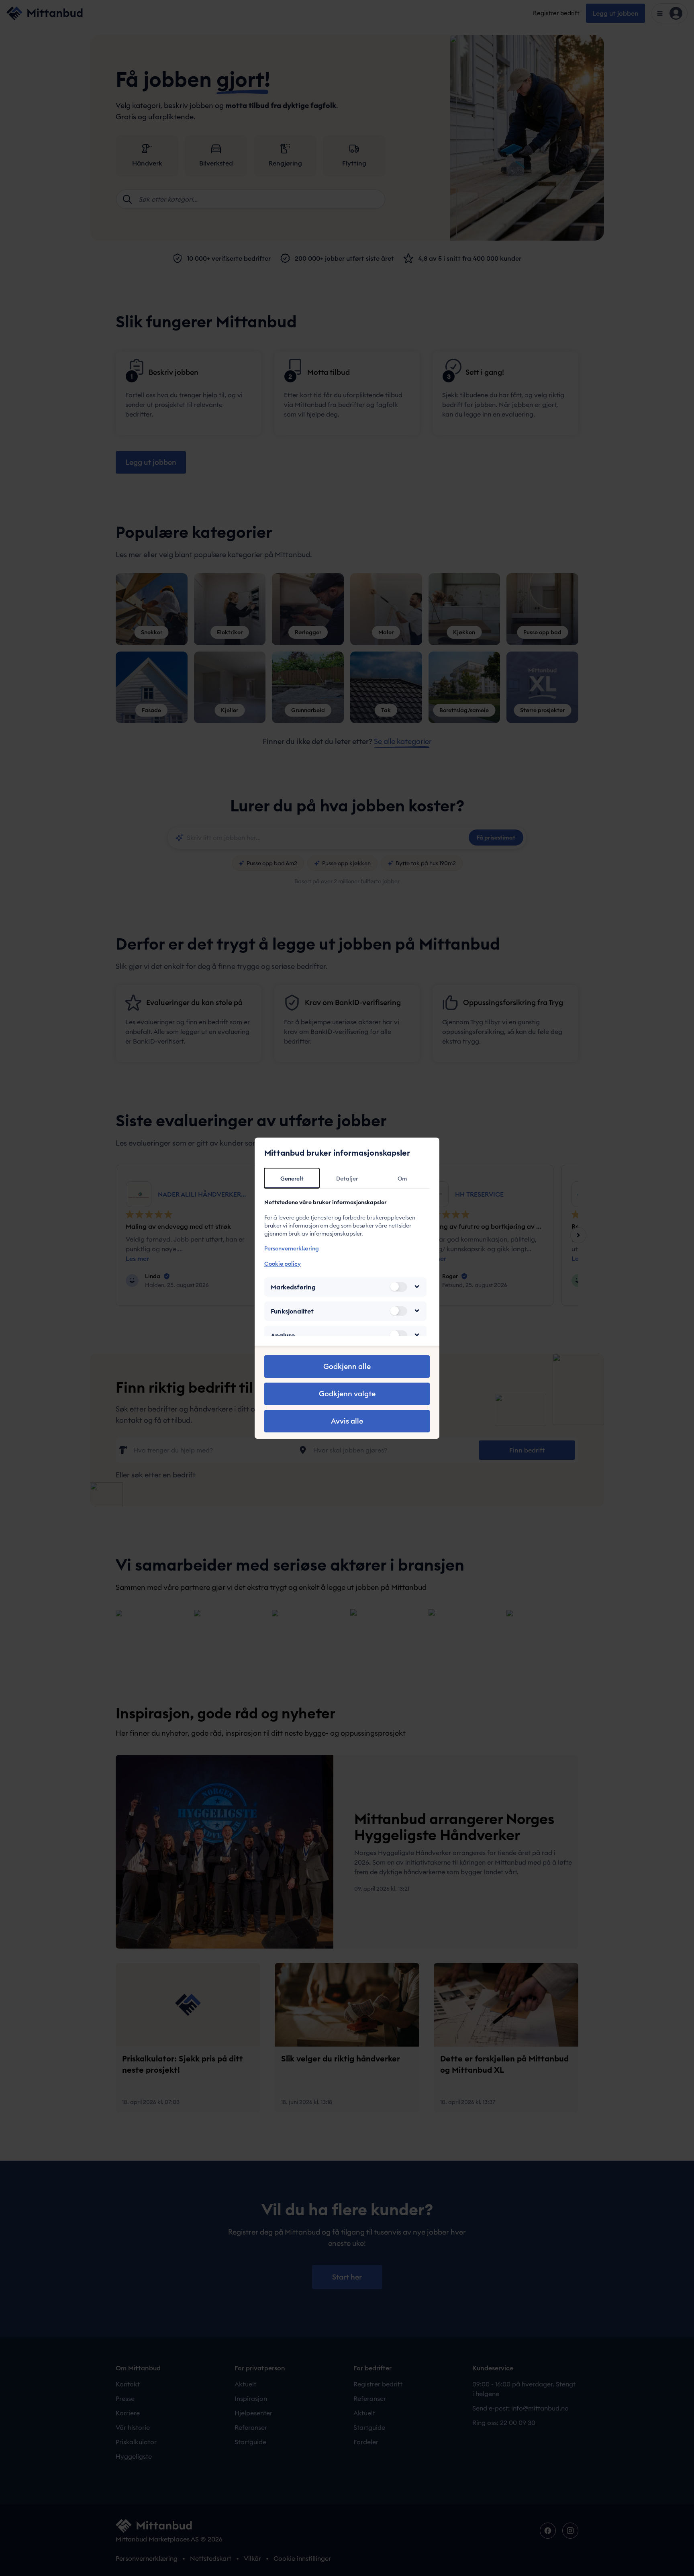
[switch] (398, 1287)
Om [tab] (402, 1179)
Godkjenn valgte (347, 1394)
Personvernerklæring (292, 1248)
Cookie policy (283, 1263)
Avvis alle (347, 1421)
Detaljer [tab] (347, 1179)
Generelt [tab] (292, 1179)
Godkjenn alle (347, 1366)
